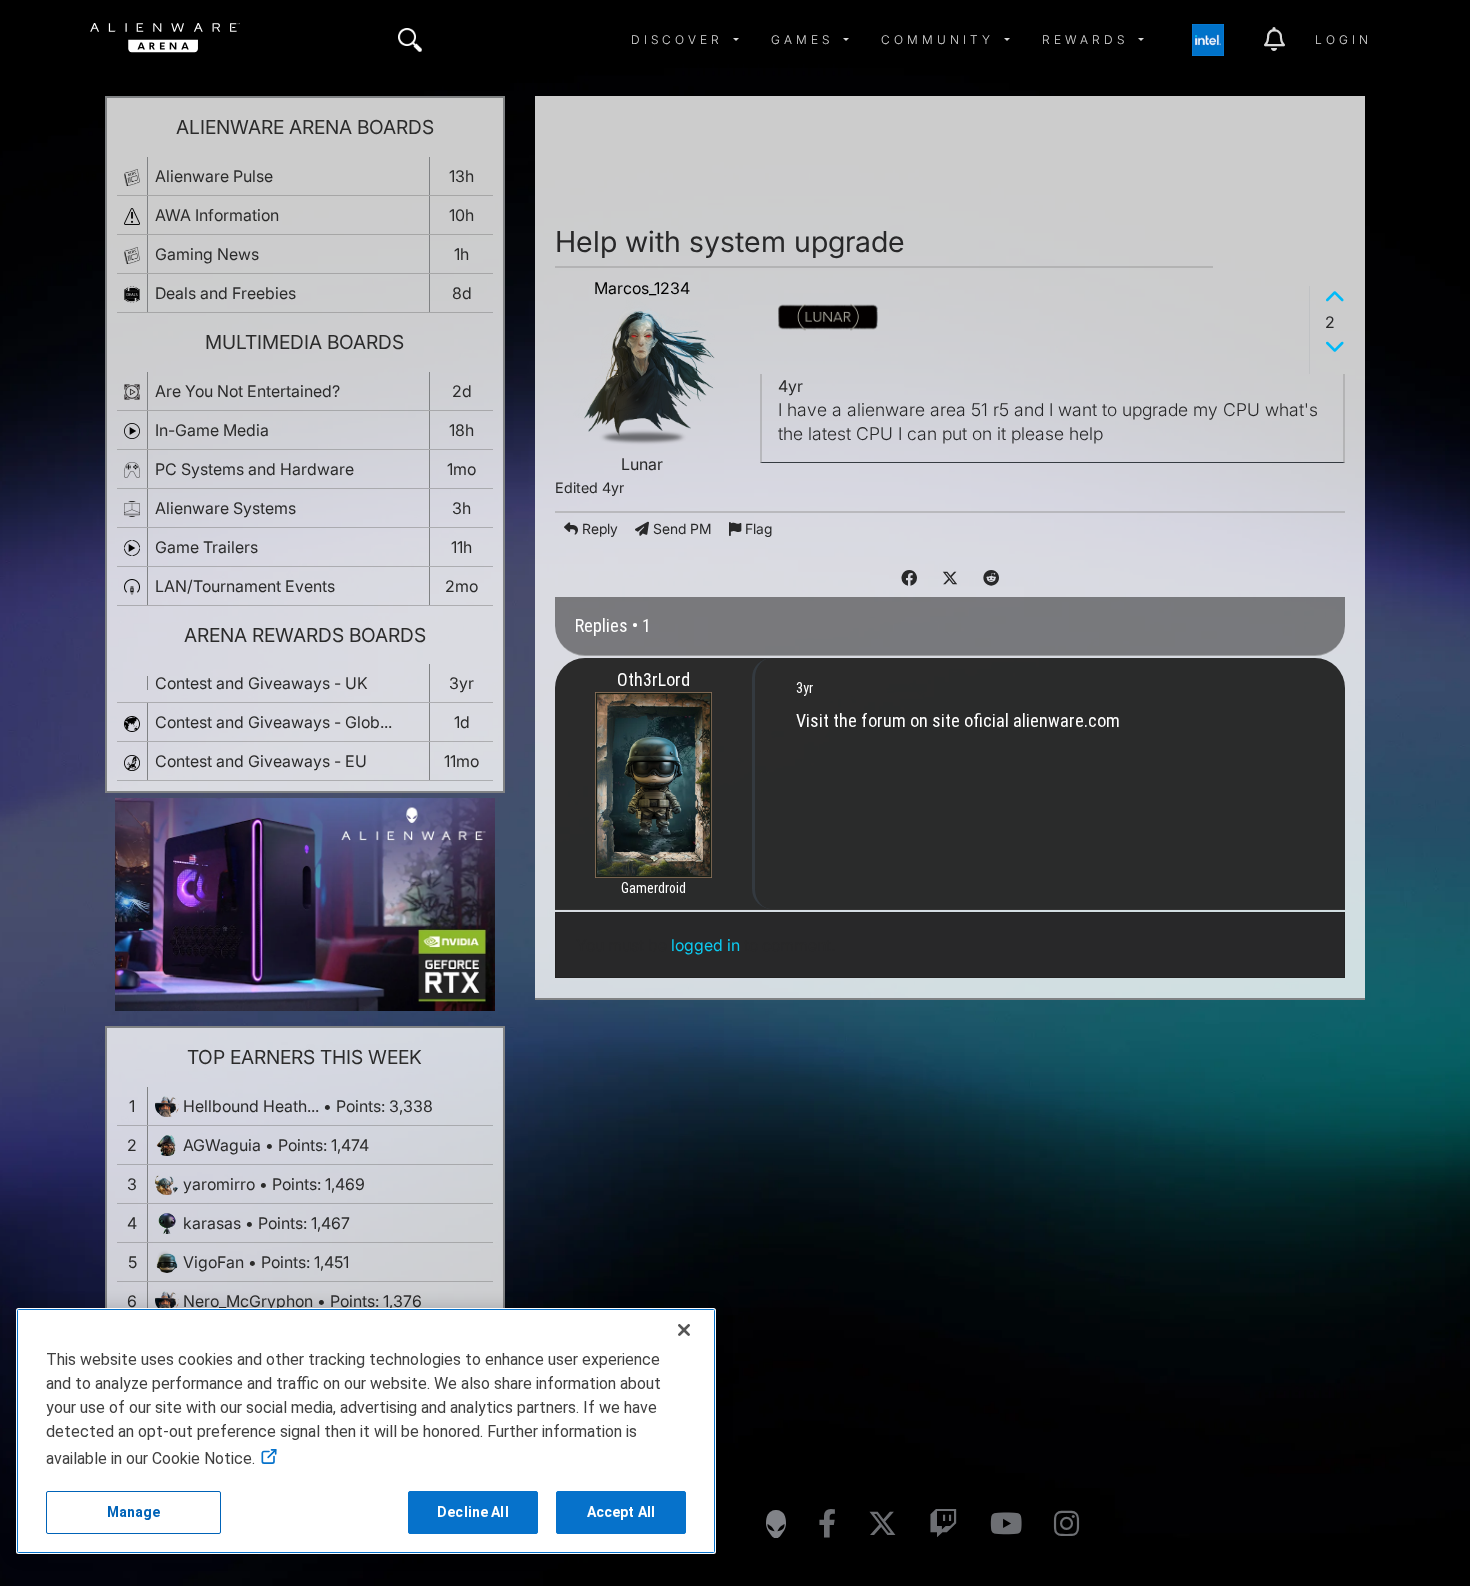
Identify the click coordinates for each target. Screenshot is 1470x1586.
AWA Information (217, 215)
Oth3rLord (653, 679)
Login (1343, 39)
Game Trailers (206, 547)
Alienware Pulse (214, 176)
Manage (134, 1512)
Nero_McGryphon (248, 1301)
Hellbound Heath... (251, 1106)
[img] (410, 40)
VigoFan (213, 1262)
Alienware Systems (225, 508)
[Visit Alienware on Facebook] (827, 1524)
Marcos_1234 (642, 288)
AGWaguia (222, 1145)
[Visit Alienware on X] (882, 1524)
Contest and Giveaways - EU (261, 761)
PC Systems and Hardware (254, 469)
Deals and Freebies (225, 293)
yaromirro (219, 1184)
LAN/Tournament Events (245, 586)
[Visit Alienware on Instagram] (1066, 1524)
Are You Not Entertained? (247, 391)
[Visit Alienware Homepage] (776, 1524)
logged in (705, 945)
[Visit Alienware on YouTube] (1006, 1524)
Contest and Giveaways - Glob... (273, 722)
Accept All (621, 1512)
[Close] (684, 1330)
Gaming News (207, 254)
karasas (212, 1223)
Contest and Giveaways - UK (261, 683)
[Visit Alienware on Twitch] (943, 1524)
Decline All (473, 1512)
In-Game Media (212, 430)
